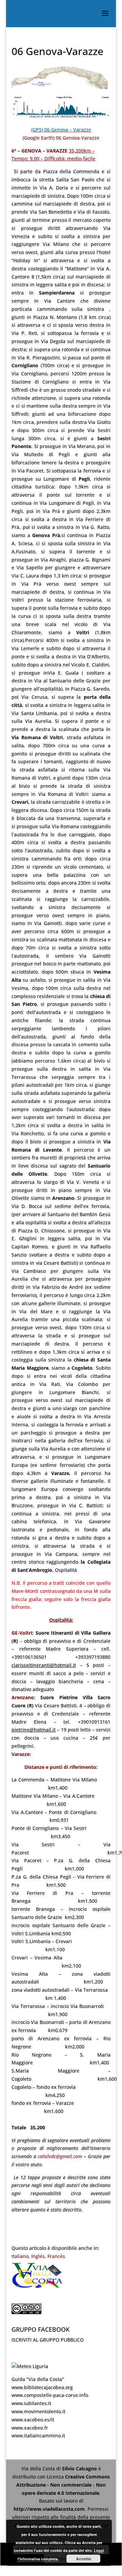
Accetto (84, 2559)
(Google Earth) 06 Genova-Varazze (61, 138)
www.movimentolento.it (38, 2411)
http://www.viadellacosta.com (49, 2509)
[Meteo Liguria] (30, 2366)
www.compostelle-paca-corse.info (50, 2395)
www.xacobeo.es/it (33, 2420)
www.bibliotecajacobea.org (42, 2387)
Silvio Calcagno (80, 2468)
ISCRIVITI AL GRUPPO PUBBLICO (48, 2340)
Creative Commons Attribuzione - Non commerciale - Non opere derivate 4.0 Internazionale (63, 2485)
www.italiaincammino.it (38, 2436)
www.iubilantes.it (31, 2403)
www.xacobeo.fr (30, 2428)
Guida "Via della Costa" (38, 2379)
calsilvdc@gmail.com (61, 2156)
